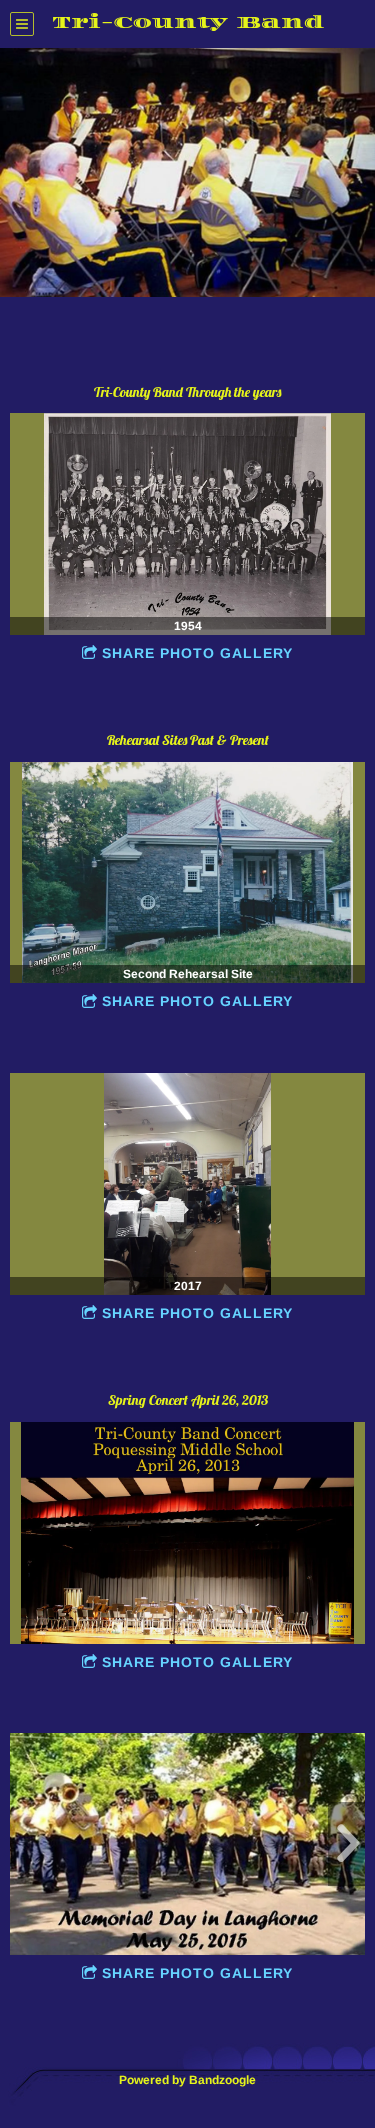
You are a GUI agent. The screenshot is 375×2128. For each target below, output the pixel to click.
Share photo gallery (197, 653)
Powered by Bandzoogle (187, 2079)
